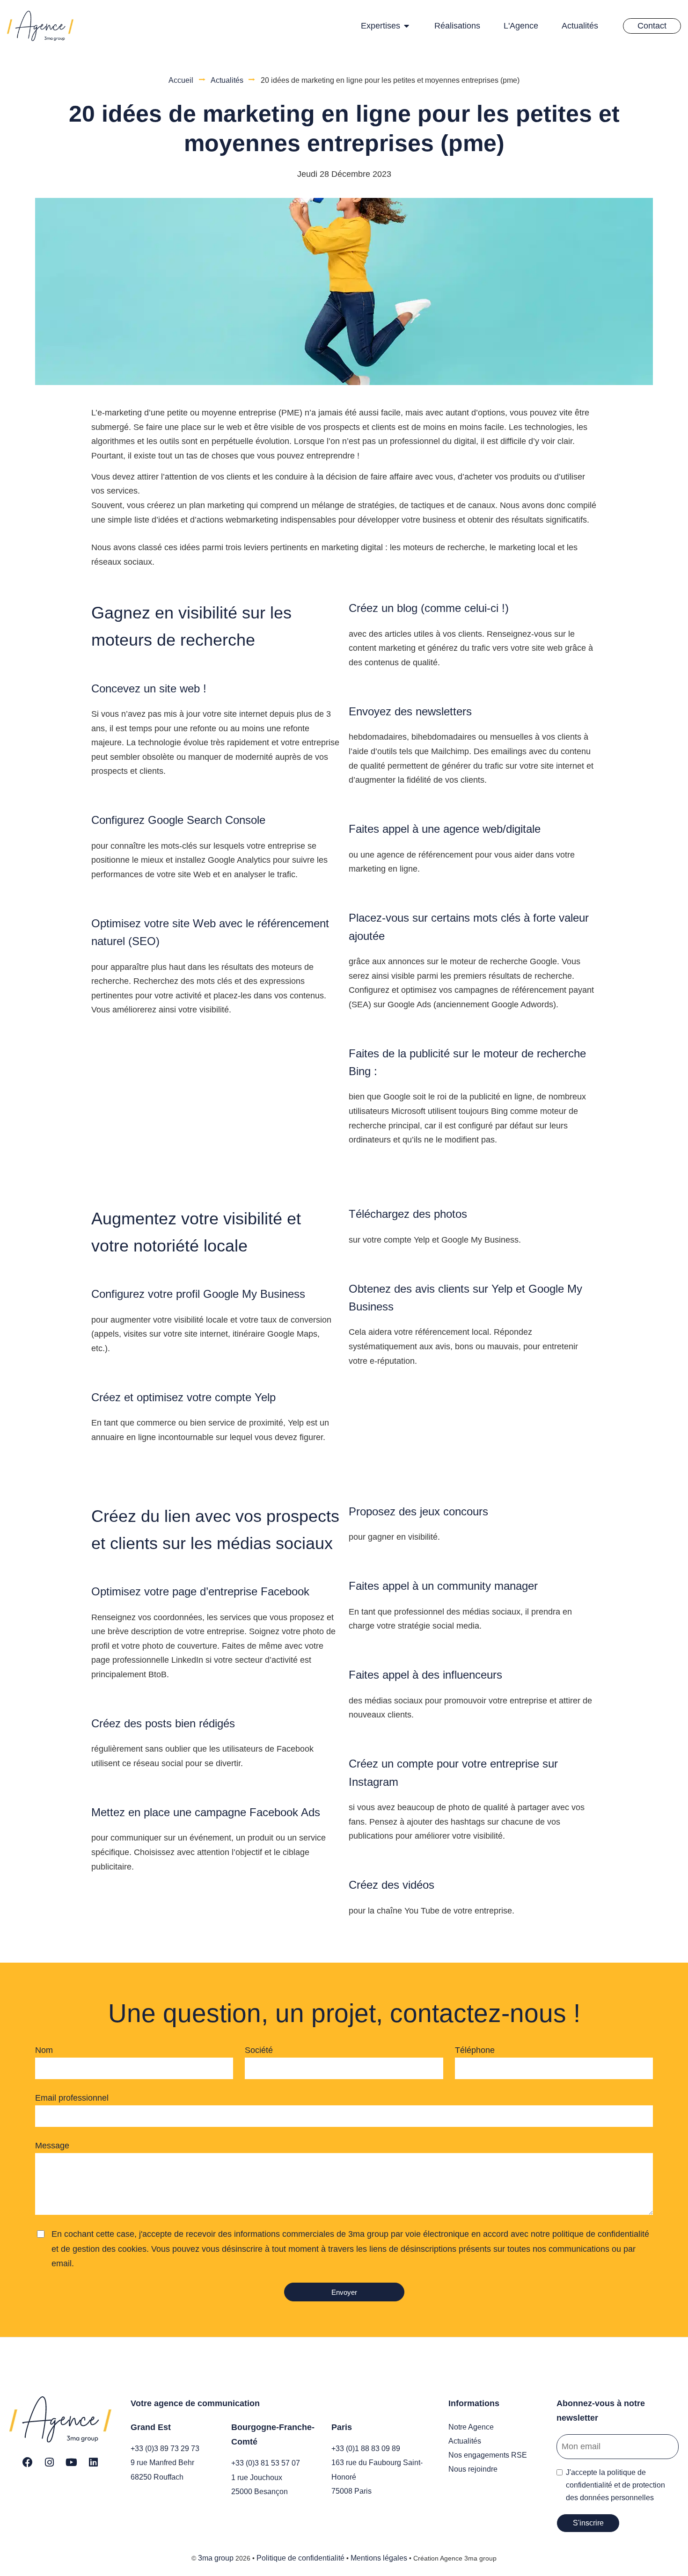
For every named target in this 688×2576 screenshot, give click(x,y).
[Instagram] (50, 2462)
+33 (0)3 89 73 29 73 (165, 2449)
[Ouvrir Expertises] (407, 26)
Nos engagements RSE (488, 2455)
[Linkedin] (94, 2462)
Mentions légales (379, 2558)
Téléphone (475, 2050)
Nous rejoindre (473, 2469)
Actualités (227, 80)
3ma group (216, 2558)
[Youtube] (72, 2462)
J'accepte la (615, 2485)
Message (52, 2146)
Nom (44, 2050)
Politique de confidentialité (300, 2558)
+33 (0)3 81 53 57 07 (266, 2463)
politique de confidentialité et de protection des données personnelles (615, 2485)
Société (259, 2050)
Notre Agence (471, 2427)
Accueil (181, 80)
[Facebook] (28, 2462)
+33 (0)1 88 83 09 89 (366, 2449)
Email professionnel (72, 2098)
